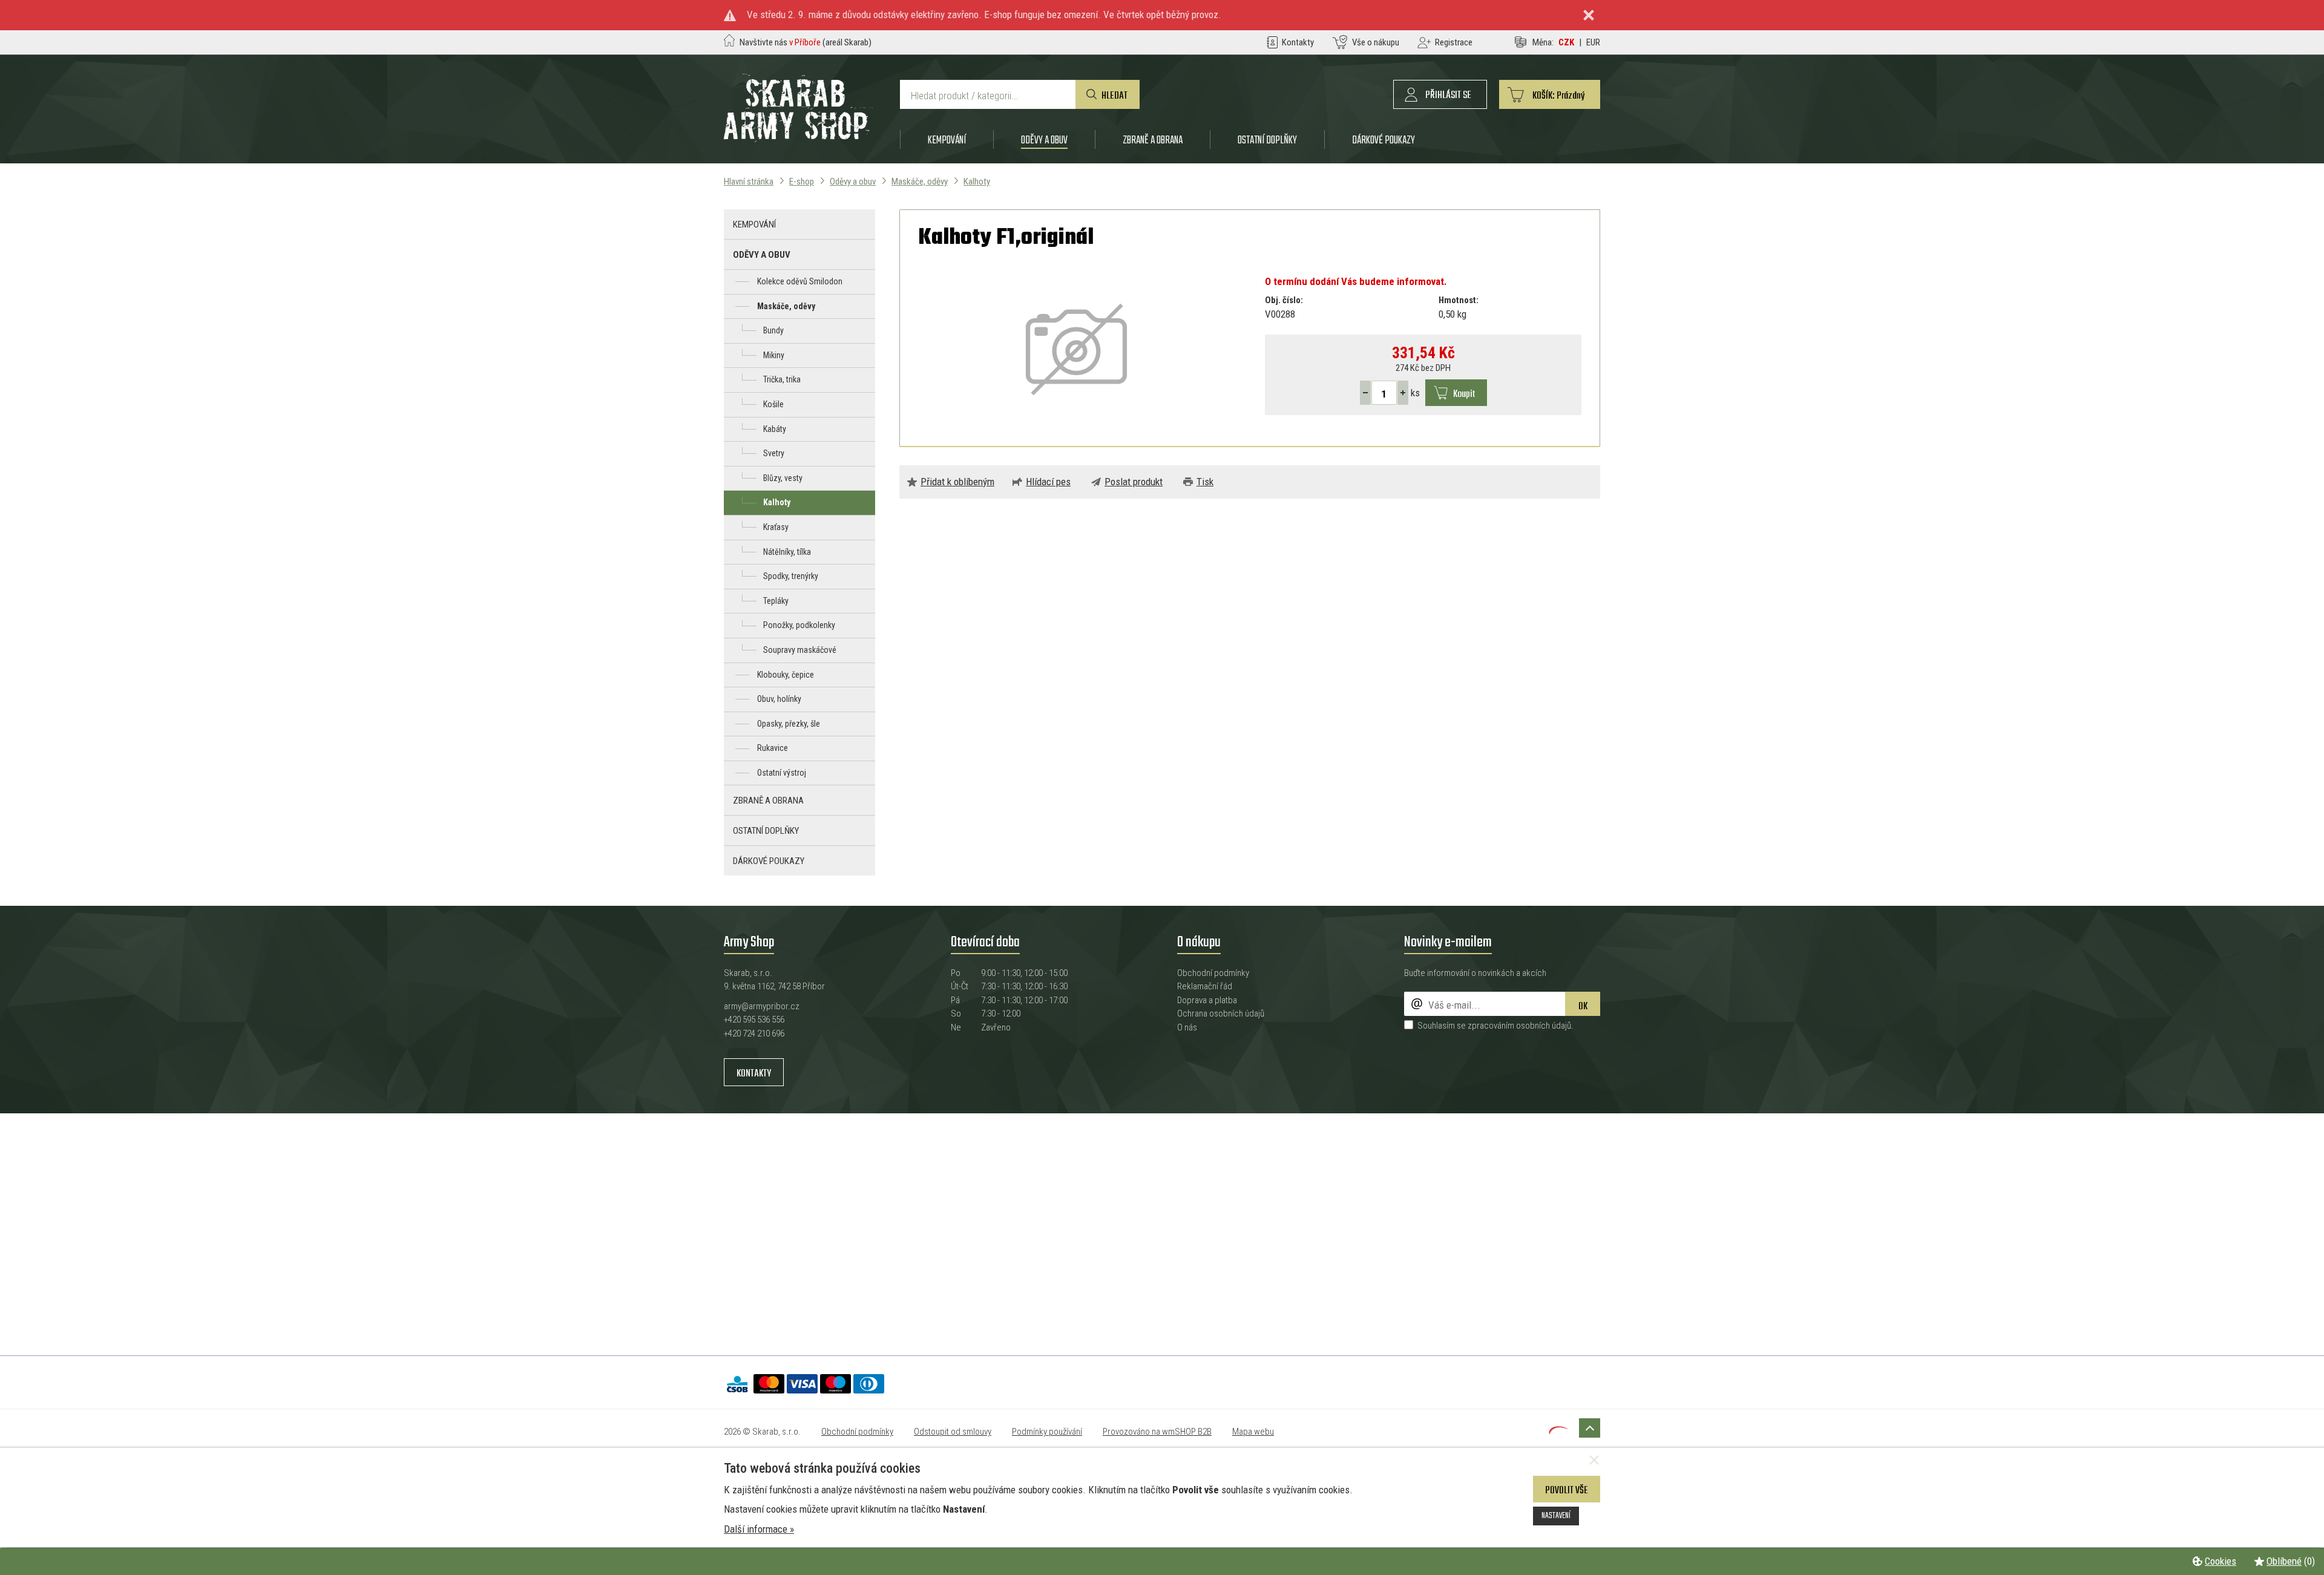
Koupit (1464, 394)
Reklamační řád (1205, 986)
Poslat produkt (1134, 482)
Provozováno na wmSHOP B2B (1157, 1432)
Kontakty (754, 1074)
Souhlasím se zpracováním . (1495, 1026)
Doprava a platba (1207, 1000)
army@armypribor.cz (762, 1006)
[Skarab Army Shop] (798, 139)
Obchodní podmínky (1213, 973)
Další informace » (759, 1529)
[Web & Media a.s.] (1558, 1430)
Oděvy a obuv (1044, 140)
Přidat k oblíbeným (957, 482)
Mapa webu (1253, 1432)
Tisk (1205, 482)
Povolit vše (1567, 1491)
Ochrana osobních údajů (1221, 1013)
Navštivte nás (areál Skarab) (806, 42)
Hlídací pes (1048, 482)
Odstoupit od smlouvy (953, 1432)
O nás (1187, 1027)
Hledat (1114, 96)
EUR (1593, 42)
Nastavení (1556, 1516)
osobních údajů (1544, 1026)
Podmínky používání (1047, 1432)
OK (1583, 1007)
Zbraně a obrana (1153, 140)
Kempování (947, 140)
